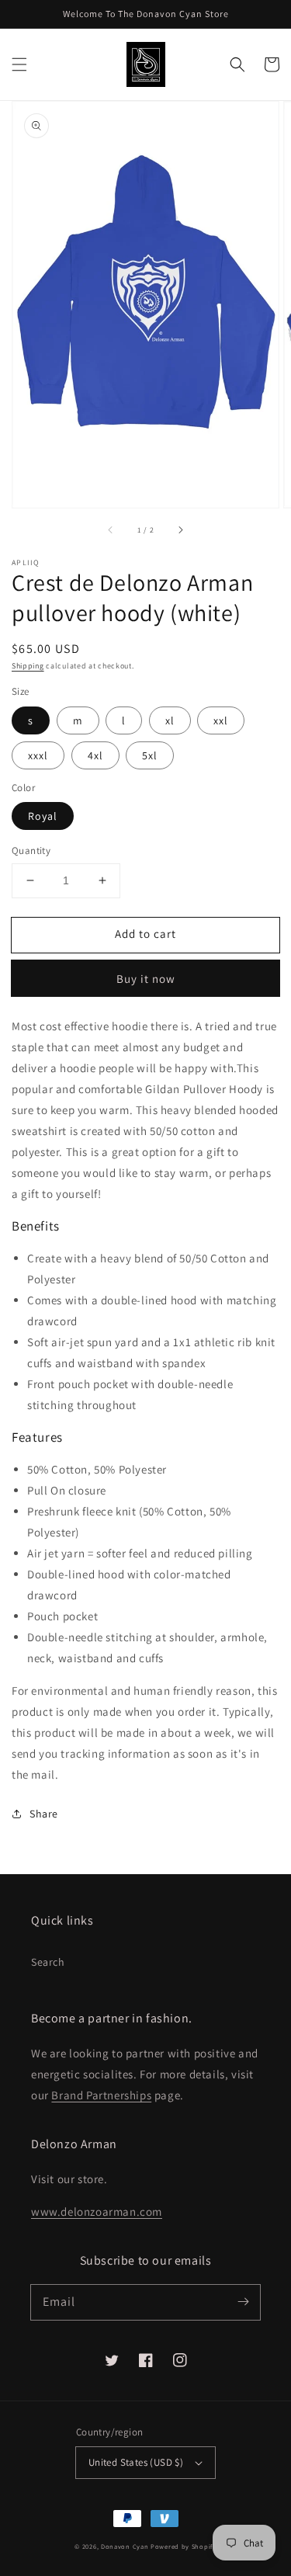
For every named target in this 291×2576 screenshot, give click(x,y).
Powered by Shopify (184, 2546)
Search (48, 1962)
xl (170, 720)
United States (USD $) (136, 2462)
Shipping (28, 666)
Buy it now (146, 979)
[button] (19, 64)
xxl (221, 720)
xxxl (38, 755)
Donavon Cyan (125, 2546)
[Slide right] (180, 529)
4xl (95, 755)
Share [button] (44, 1814)
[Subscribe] (243, 2302)
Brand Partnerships (101, 2095)
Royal (43, 816)
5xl (150, 755)
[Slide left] (111, 529)
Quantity (31, 851)
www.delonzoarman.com (97, 2211)
